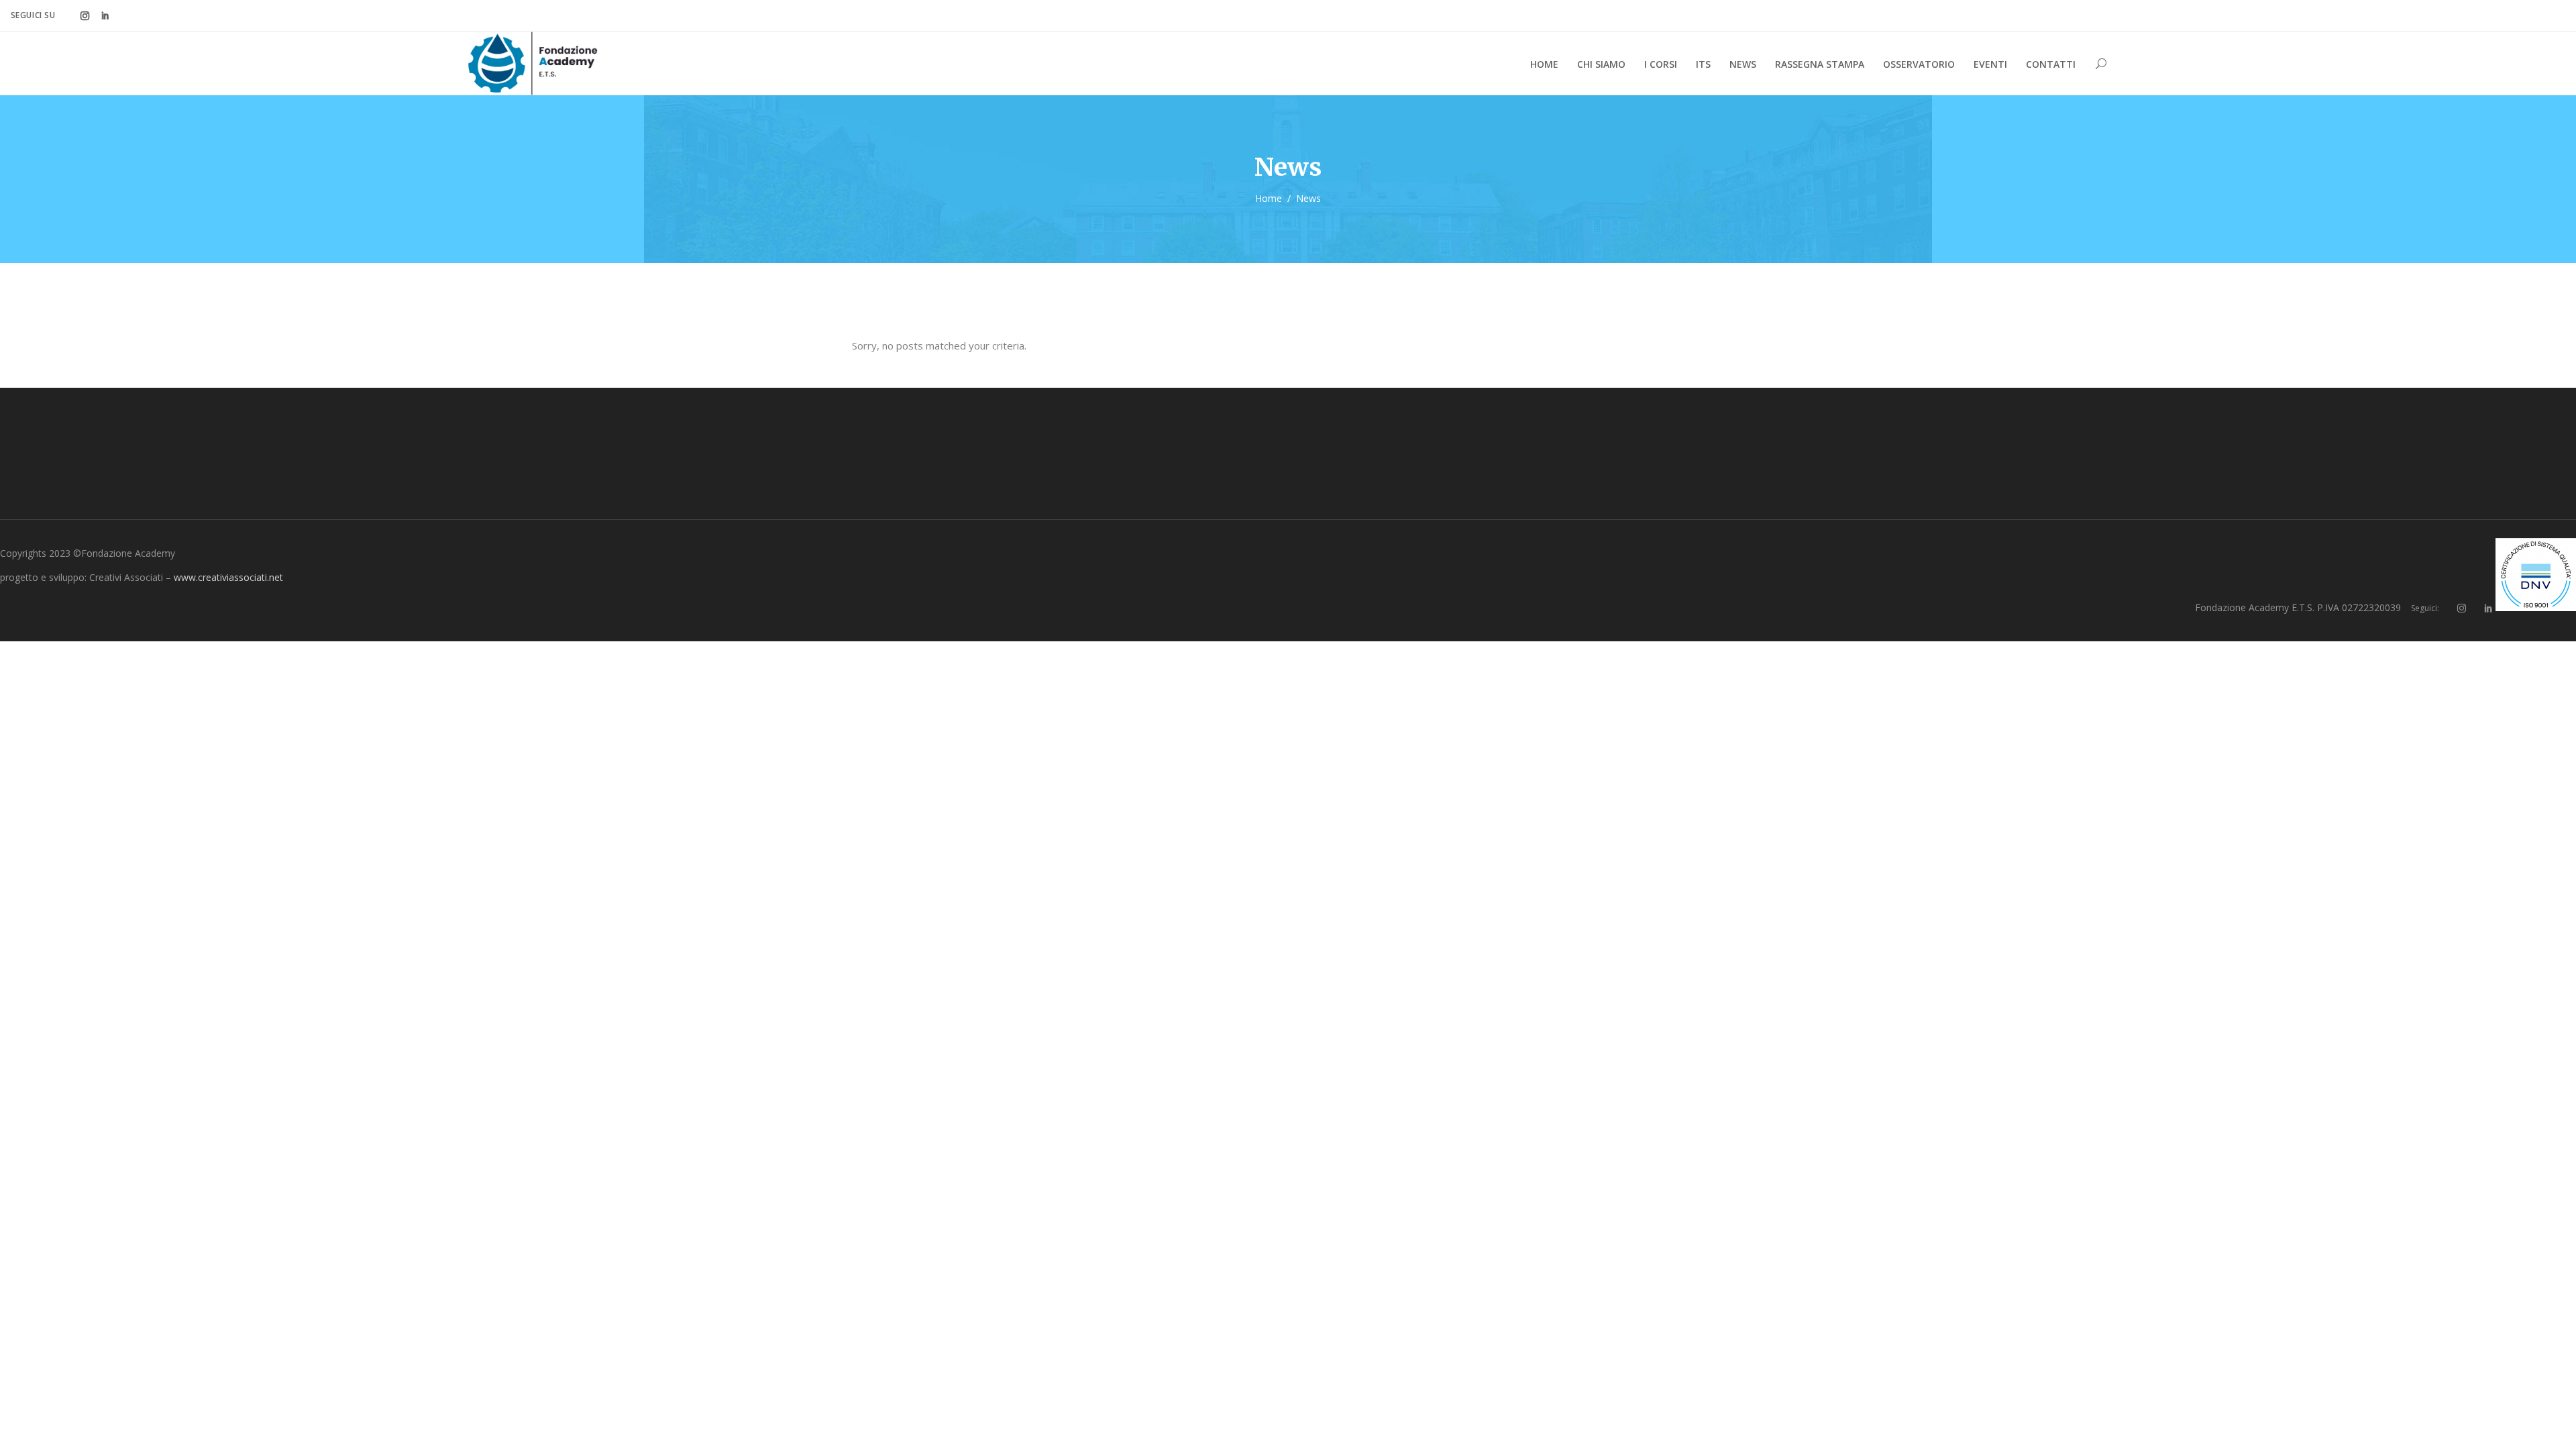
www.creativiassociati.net (228, 577)
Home (1269, 198)
